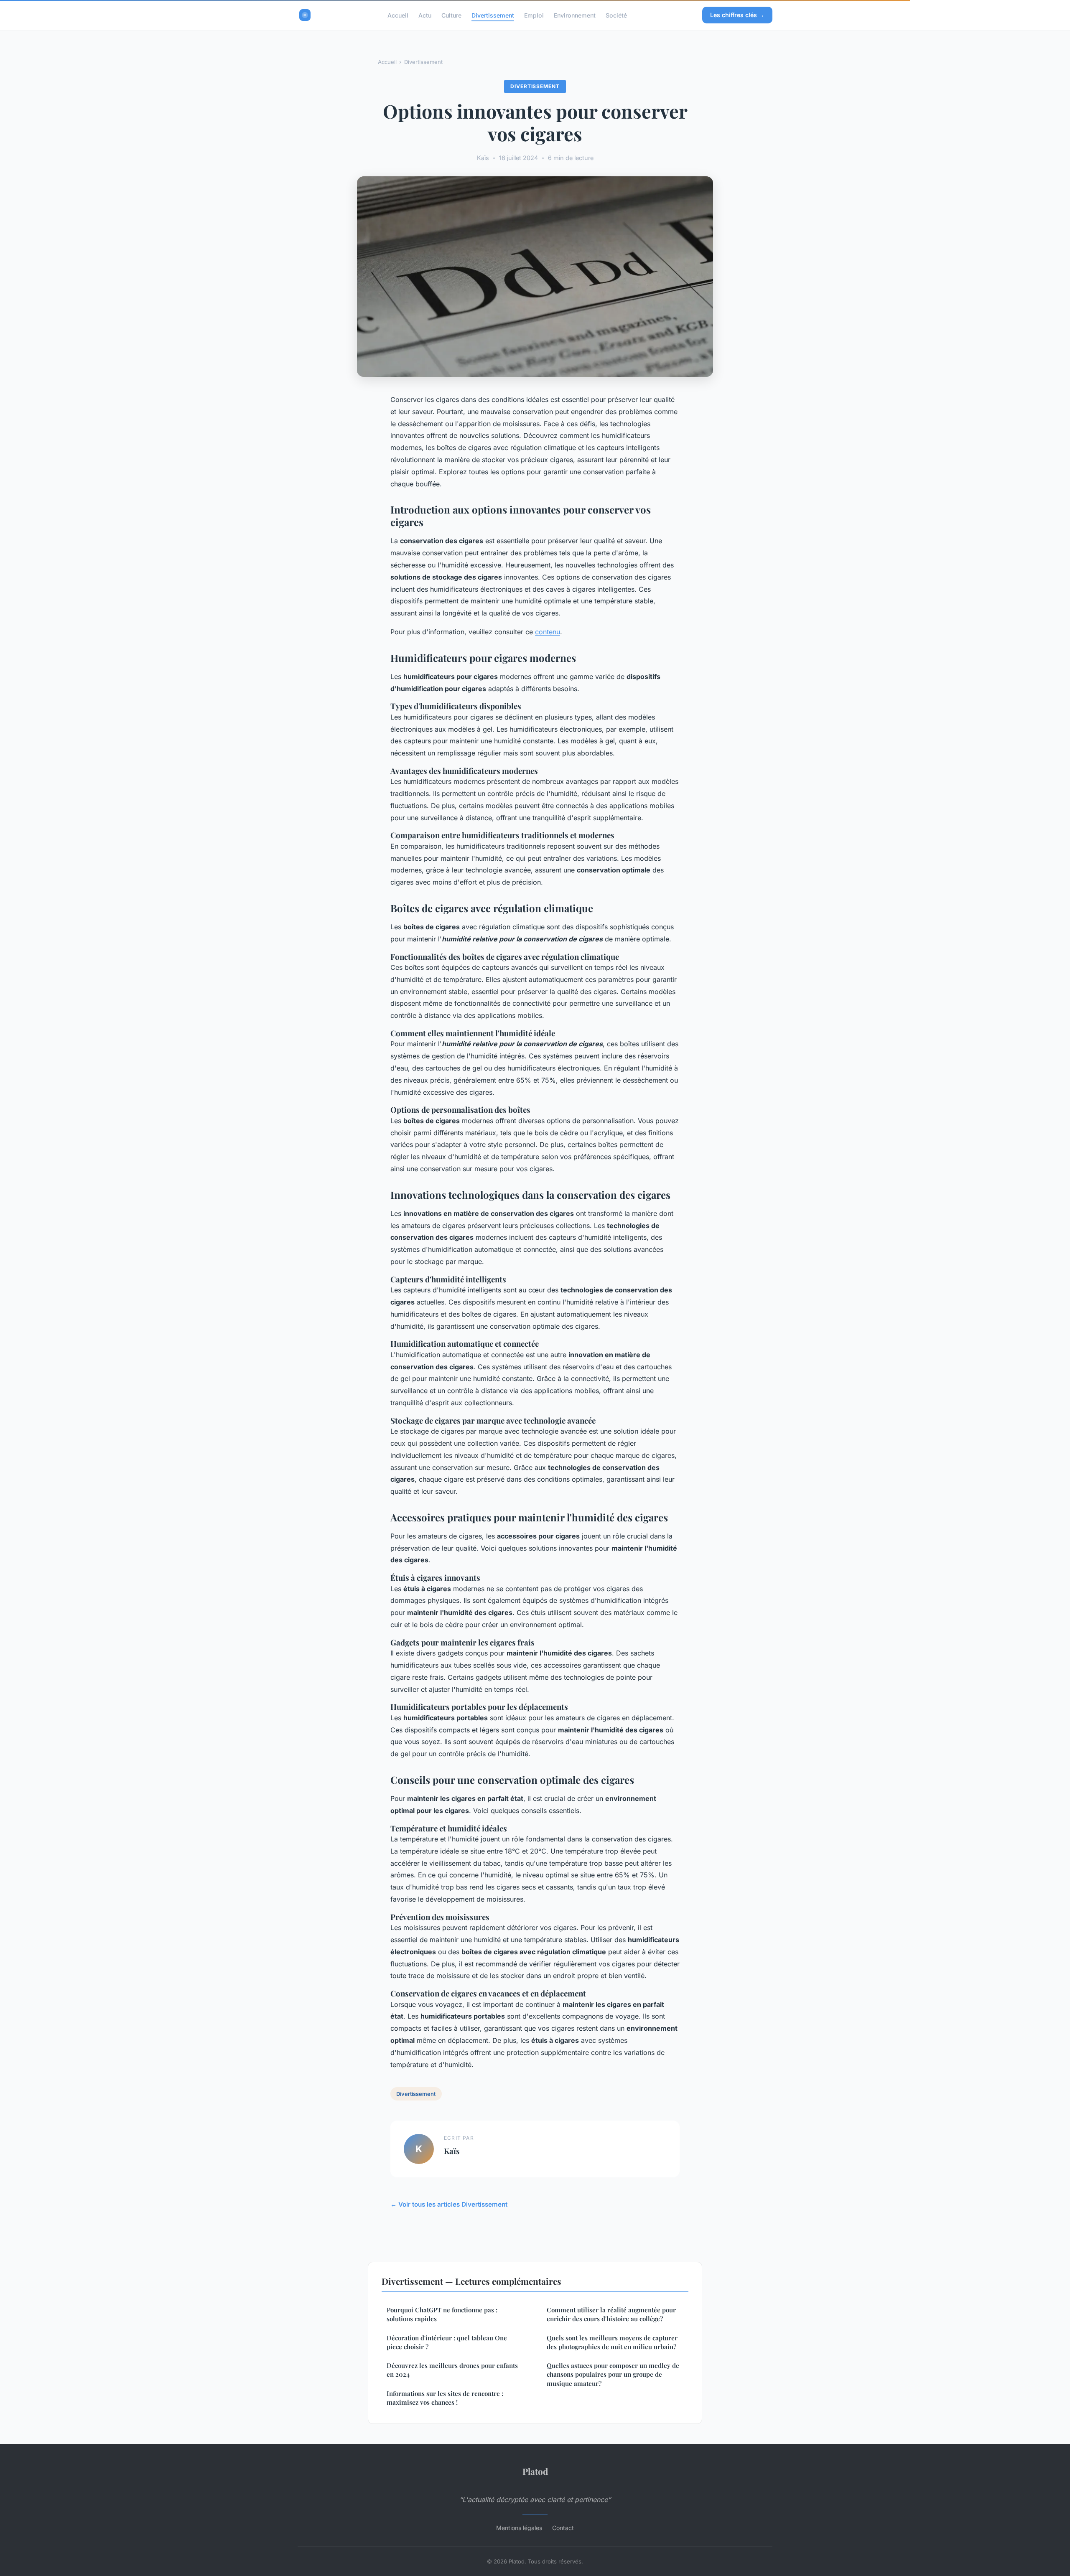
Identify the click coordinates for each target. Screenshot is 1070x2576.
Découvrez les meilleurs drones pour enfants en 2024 (452, 2370)
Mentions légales (519, 2528)
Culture (451, 15)
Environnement (575, 15)
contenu (548, 632)
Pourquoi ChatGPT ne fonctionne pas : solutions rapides (442, 2314)
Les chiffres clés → (737, 15)
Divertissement (493, 15)
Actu (425, 15)
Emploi (534, 15)
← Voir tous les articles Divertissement (449, 2204)
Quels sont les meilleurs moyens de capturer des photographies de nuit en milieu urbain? (612, 2342)
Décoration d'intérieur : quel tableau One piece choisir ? (447, 2342)
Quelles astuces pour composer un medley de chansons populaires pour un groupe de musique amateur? (613, 2374)
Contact (563, 2528)
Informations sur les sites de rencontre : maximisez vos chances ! (445, 2398)
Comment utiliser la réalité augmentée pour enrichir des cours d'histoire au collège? (611, 2314)
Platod (535, 2471)
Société (616, 15)
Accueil (398, 15)
